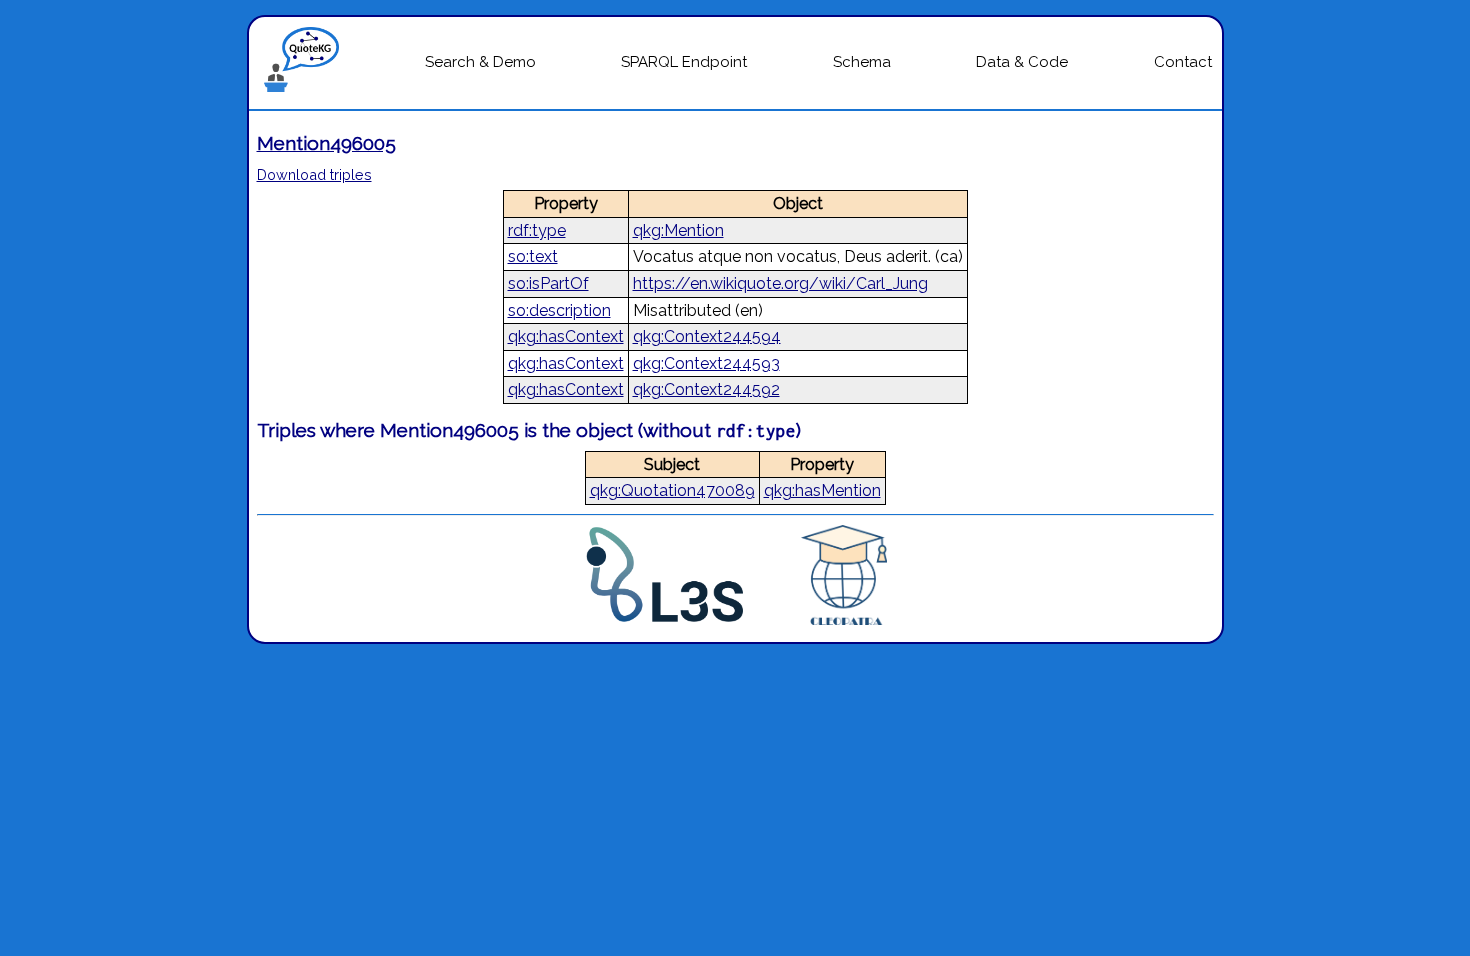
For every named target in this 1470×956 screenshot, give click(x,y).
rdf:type (537, 230)
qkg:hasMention (822, 490)
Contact (1183, 62)
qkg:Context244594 (707, 336)
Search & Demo (480, 62)
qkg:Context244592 (706, 389)
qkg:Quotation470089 (672, 490)
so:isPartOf (548, 283)
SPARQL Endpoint (684, 62)
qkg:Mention (678, 230)
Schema (862, 62)
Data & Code (1022, 62)
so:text (533, 256)
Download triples (314, 174)
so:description (559, 310)
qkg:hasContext (566, 336)
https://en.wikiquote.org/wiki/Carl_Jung (780, 283)
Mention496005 (326, 143)
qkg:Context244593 (706, 363)
